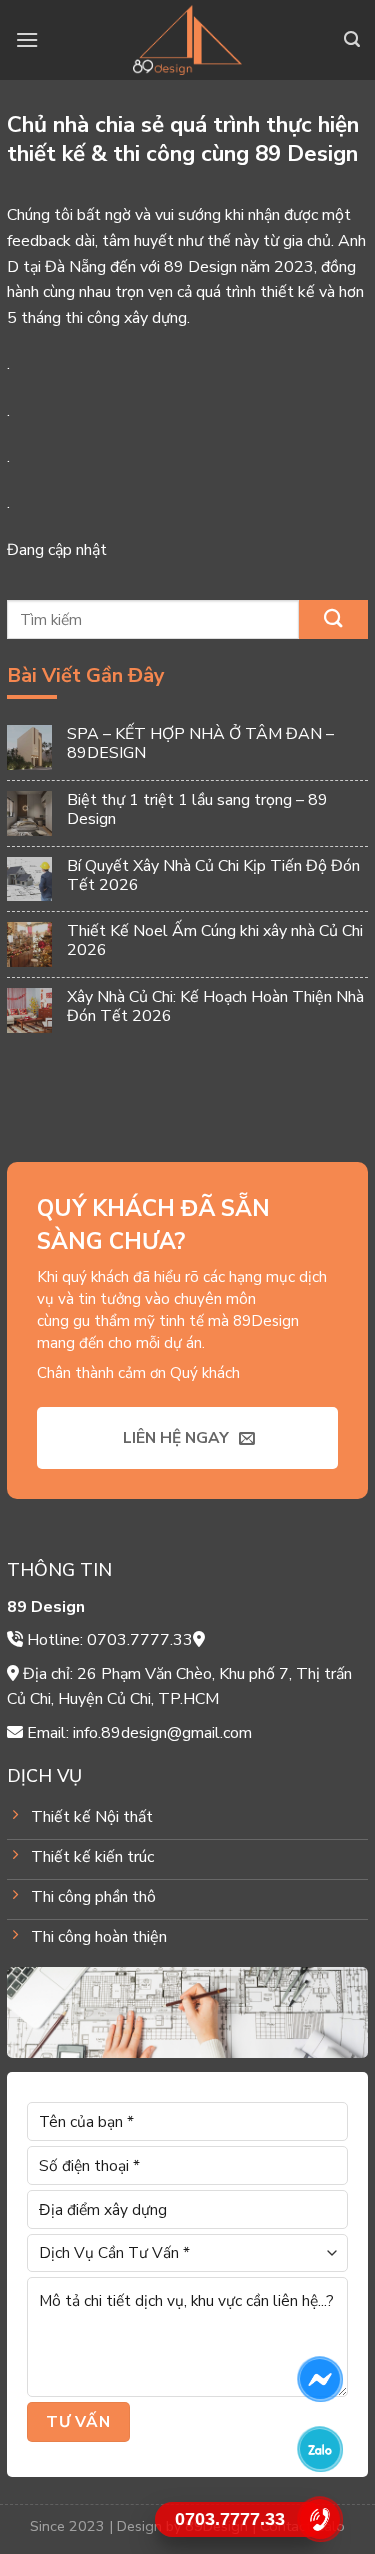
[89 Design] (187, 40)
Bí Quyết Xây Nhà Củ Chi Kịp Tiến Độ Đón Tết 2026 (213, 876)
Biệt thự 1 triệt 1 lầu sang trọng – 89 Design (197, 810)
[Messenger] (320, 2379)
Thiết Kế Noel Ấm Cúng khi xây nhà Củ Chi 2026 (215, 942)
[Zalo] (320, 2449)
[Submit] (333, 619)
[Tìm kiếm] (352, 39)
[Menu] (27, 39)
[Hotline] (320, 2519)
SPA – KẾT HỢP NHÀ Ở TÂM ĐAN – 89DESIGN (200, 744)
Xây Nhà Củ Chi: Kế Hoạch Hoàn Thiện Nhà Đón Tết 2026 (215, 1007)
